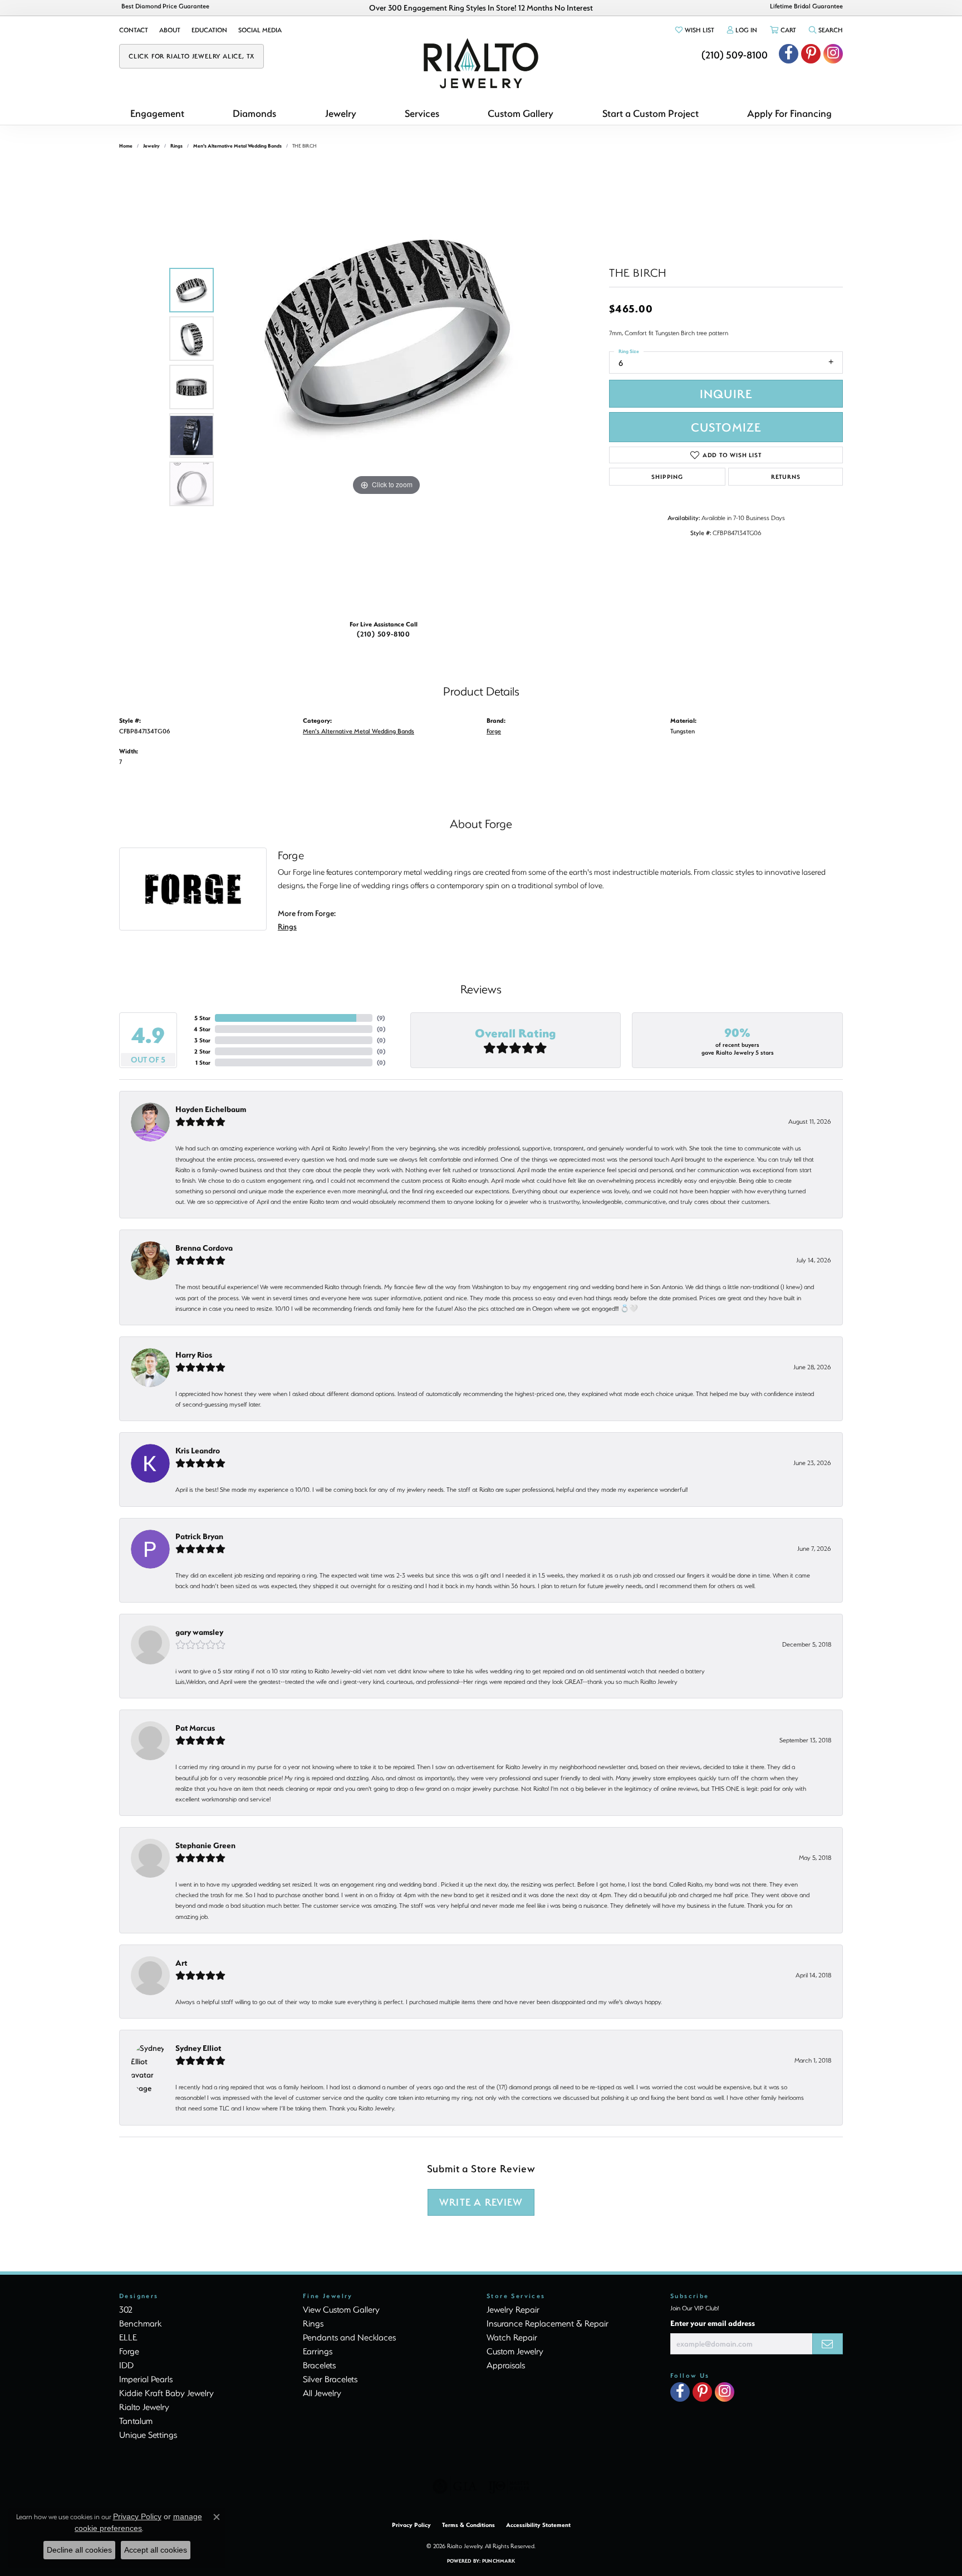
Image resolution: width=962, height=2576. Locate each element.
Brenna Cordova (204, 1248)
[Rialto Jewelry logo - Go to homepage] (481, 63)
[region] (386, 387)
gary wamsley (199, 1632)
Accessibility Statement (538, 2525)
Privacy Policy (411, 2525)
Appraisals (506, 2365)
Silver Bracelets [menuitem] (330, 2379)
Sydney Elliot (198, 2048)
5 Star (202, 1018)
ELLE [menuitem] (128, 2337)
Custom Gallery (521, 113)
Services (422, 113)
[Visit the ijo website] (509, 2486)
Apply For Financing (789, 113)
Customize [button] (726, 427)
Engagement (157, 113)
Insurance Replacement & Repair (548, 2323)
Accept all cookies (156, 2550)
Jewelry (341, 113)
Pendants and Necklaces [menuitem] (349, 2337)
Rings (176, 146)
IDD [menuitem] (126, 2365)
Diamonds (254, 113)
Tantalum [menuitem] (136, 2421)
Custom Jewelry (515, 2351)
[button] (694, 30)
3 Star (202, 1040)
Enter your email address (713, 2323)
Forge (494, 731)
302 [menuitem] (126, 2309)
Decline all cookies (79, 2550)
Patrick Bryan (199, 1536)
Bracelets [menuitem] (319, 2365)
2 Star (202, 1051)
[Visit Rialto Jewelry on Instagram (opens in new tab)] (833, 54)
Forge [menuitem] (129, 2351)
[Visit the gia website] (455, 2486)
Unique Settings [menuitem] (148, 2435)
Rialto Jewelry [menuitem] (144, 2407)
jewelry (151, 146)
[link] (134, 30)
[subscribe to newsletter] (828, 2344)
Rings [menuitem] (313, 2323)
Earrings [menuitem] (318, 2351)
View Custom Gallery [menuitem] (341, 2309)
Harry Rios (194, 1355)
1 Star (203, 1062)
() (381, 1018)
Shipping (667, 477)
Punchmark (499, 2561)
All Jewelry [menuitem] (322, 2393)
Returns (786, 477)
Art (181, 1963)
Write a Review (481, 2202)
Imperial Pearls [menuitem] (146, 2379)
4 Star (202, 1029)
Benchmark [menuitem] (140, 2323)
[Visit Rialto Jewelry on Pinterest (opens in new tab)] (811, 54)
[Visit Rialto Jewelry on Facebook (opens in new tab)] (789, 54)
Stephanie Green (205, 1845)
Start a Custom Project (651, 113)
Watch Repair (512, 2337)
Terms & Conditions (468, 2525)
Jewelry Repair (513, 2309)
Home (126, 146)
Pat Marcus (195, 1728)
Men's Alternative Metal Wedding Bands (237, 146)
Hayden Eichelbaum (211, 1109)
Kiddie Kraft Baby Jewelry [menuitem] (166, 2393)
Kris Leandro (198, 1450)
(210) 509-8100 (384, 634)
